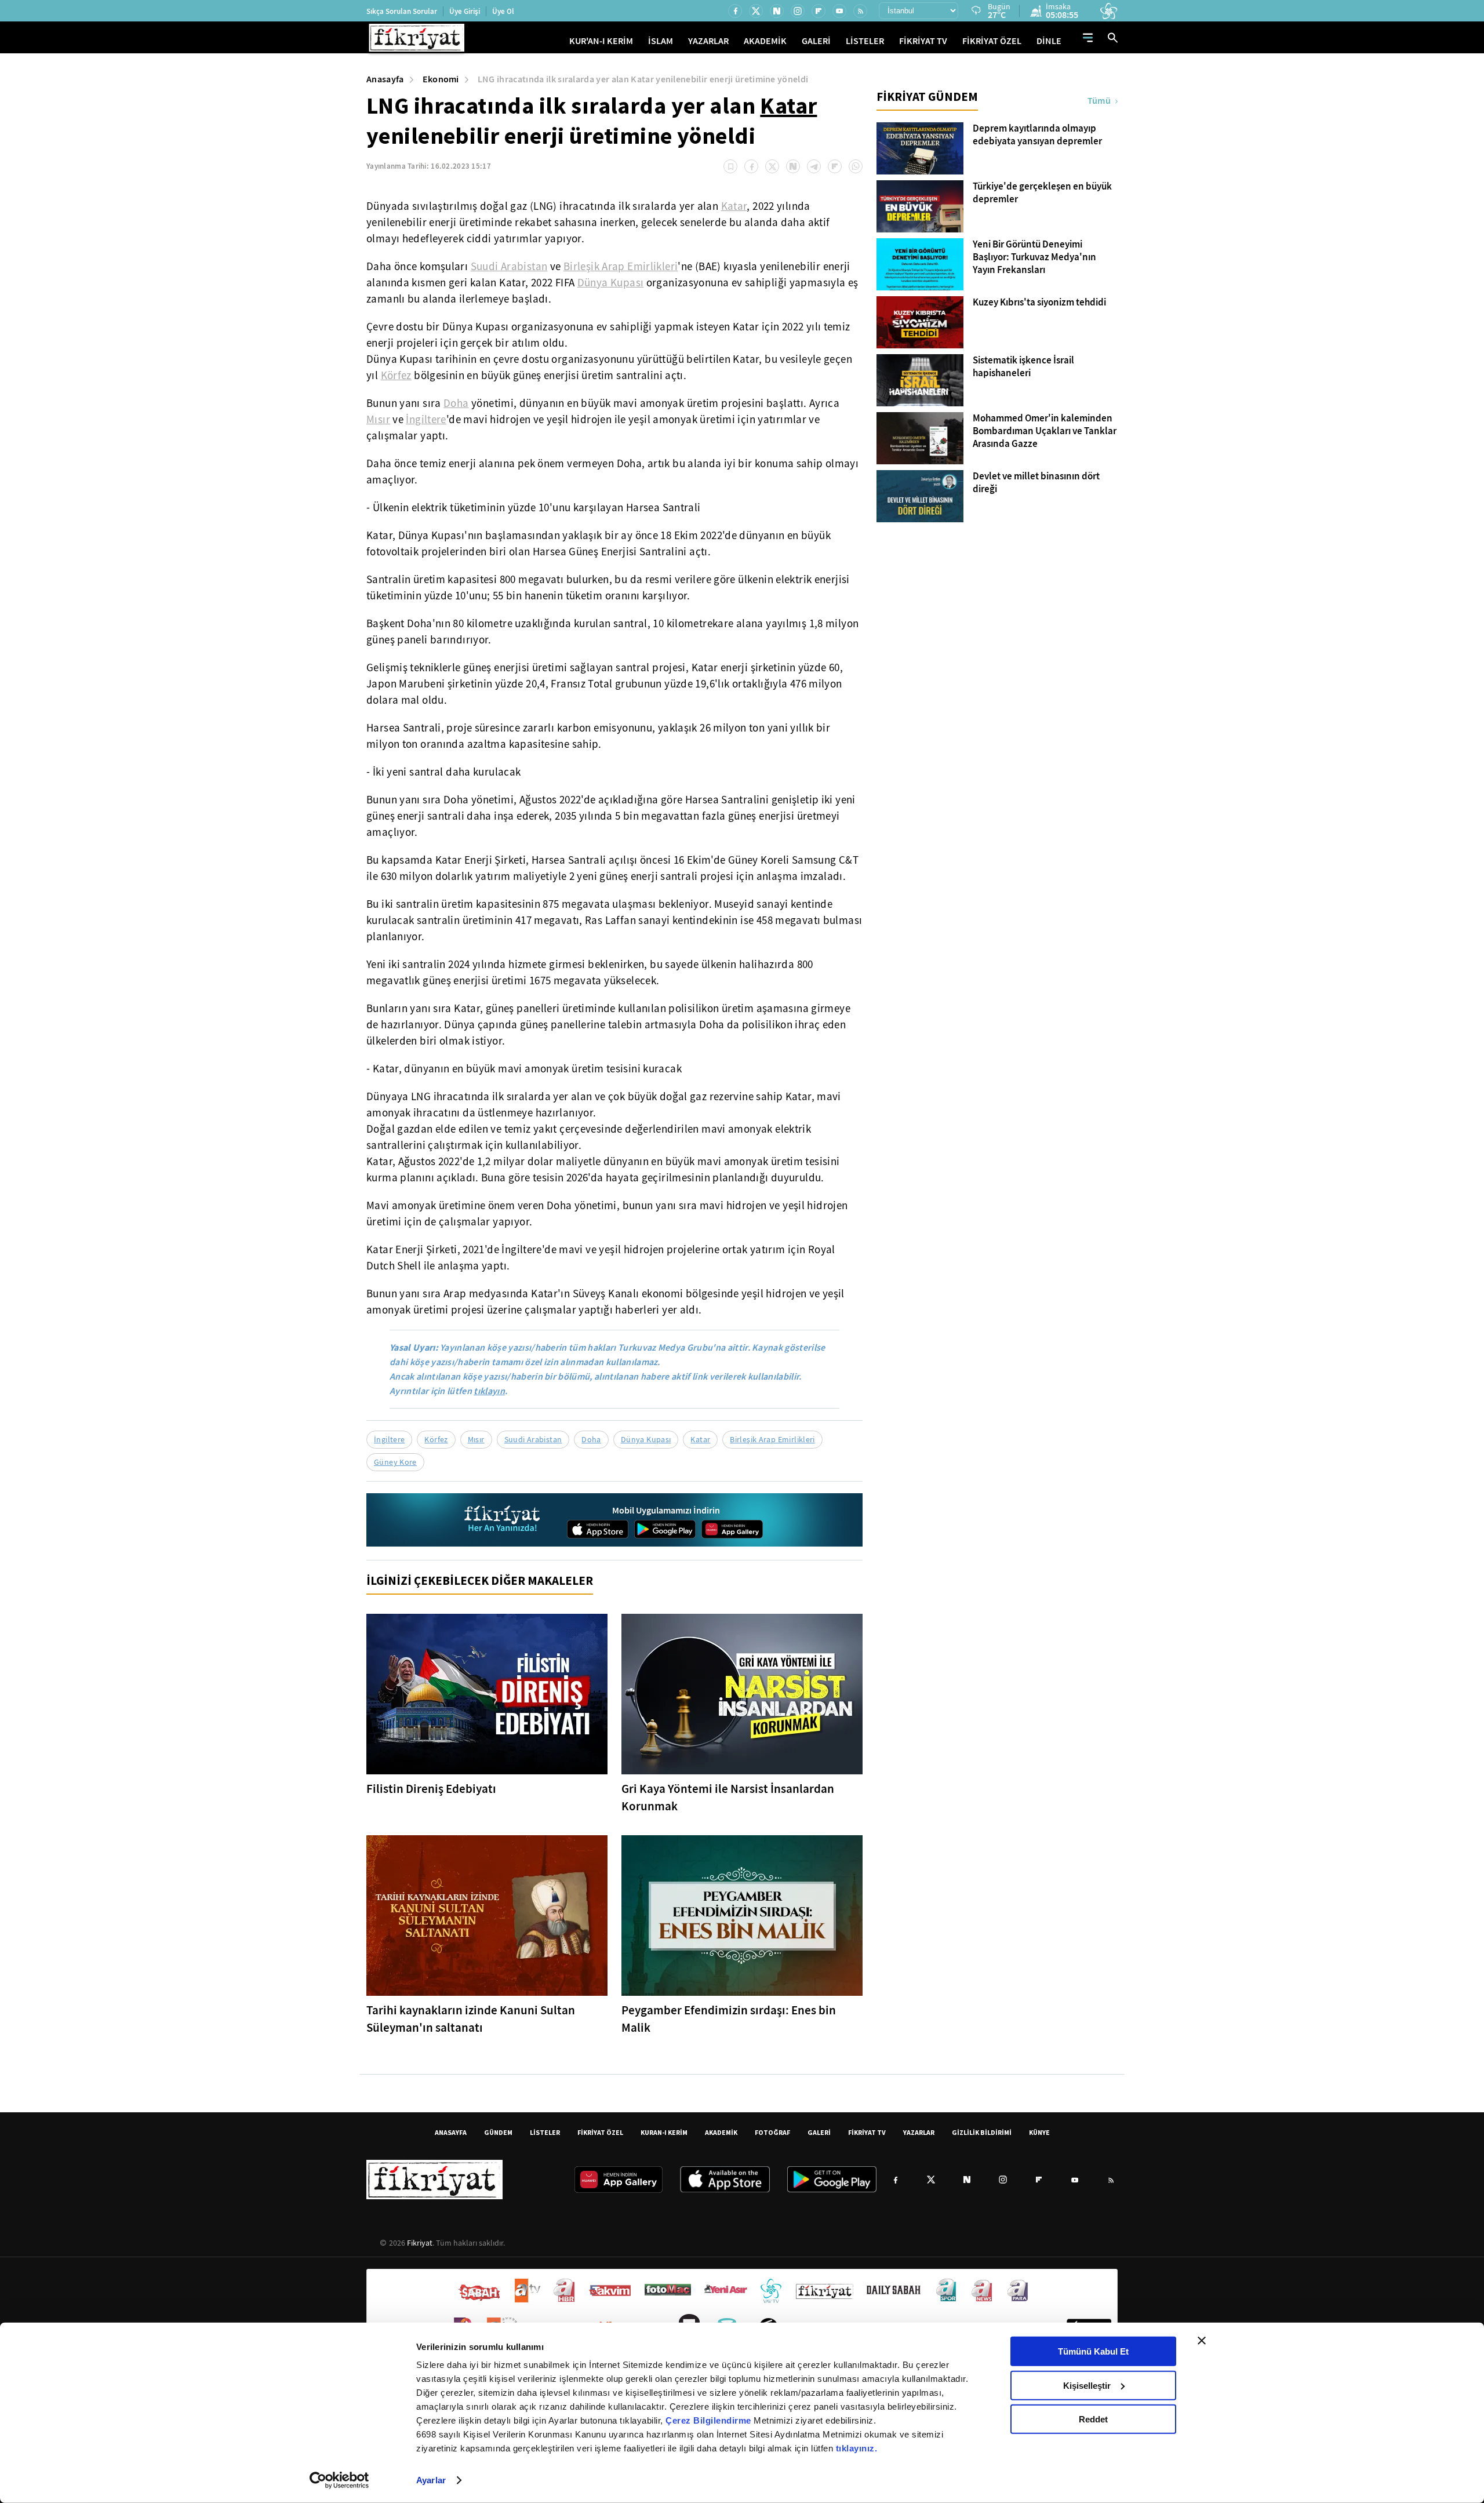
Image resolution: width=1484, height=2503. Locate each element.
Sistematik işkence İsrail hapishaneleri (1023, 367)
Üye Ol (503, 11)
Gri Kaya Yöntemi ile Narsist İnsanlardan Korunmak (728, 1798)
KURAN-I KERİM (664, 2132)
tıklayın (489, 1391)
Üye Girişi (465, 11)
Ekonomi (441, 79)
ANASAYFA (451, 2132)
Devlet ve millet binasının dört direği (1036, 483)
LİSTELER (865, 41)
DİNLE (1049, 41)
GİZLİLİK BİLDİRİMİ (982, 2132)
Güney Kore (395, 1462)
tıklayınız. (857, 2448)
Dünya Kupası (611, 283)
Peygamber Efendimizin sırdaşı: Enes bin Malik (729, 2019)
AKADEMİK (765, 41)
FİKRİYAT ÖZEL (992, 41)
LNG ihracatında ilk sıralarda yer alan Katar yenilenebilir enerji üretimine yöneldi (643, 79)
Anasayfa (385, 79)
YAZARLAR (708, 41)
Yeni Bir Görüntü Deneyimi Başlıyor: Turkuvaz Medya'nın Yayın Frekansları (1034, 257)
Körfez (396, 376)
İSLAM (661, 41)
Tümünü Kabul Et (1093, 2351)
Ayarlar (431, 2480)
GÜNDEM (498, 2132)
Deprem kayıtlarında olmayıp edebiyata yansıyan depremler (1037, 135)
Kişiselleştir (1087, 2385)
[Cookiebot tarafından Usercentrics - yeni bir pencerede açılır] (339, 2480)
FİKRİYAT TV (923, 41)
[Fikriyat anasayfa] (503, 1520)
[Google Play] (665, 1529)
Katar (788, 105)
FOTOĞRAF (772, 2132)
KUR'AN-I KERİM (601, 41)
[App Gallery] (732, 1529)
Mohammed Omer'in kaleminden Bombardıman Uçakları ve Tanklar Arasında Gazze (1045, 431)
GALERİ (816, 41)
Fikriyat (420, 2243)
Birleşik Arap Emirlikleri (621, 267)
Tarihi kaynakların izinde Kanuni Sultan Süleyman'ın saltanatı (471, 2019)
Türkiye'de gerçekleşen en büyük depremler (1042, 193)
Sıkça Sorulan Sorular (402, 11)
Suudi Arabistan (509, 267)
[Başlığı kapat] (1202, 2341)
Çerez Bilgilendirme (710, 2420)
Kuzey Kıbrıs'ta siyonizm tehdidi (1039, 303)
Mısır (378, 420)
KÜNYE (1039, 2132)
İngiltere (426, 420)
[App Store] (598, 1529)
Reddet (1093, 2419)
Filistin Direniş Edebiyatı (431, 1789)
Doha (456, 403)
